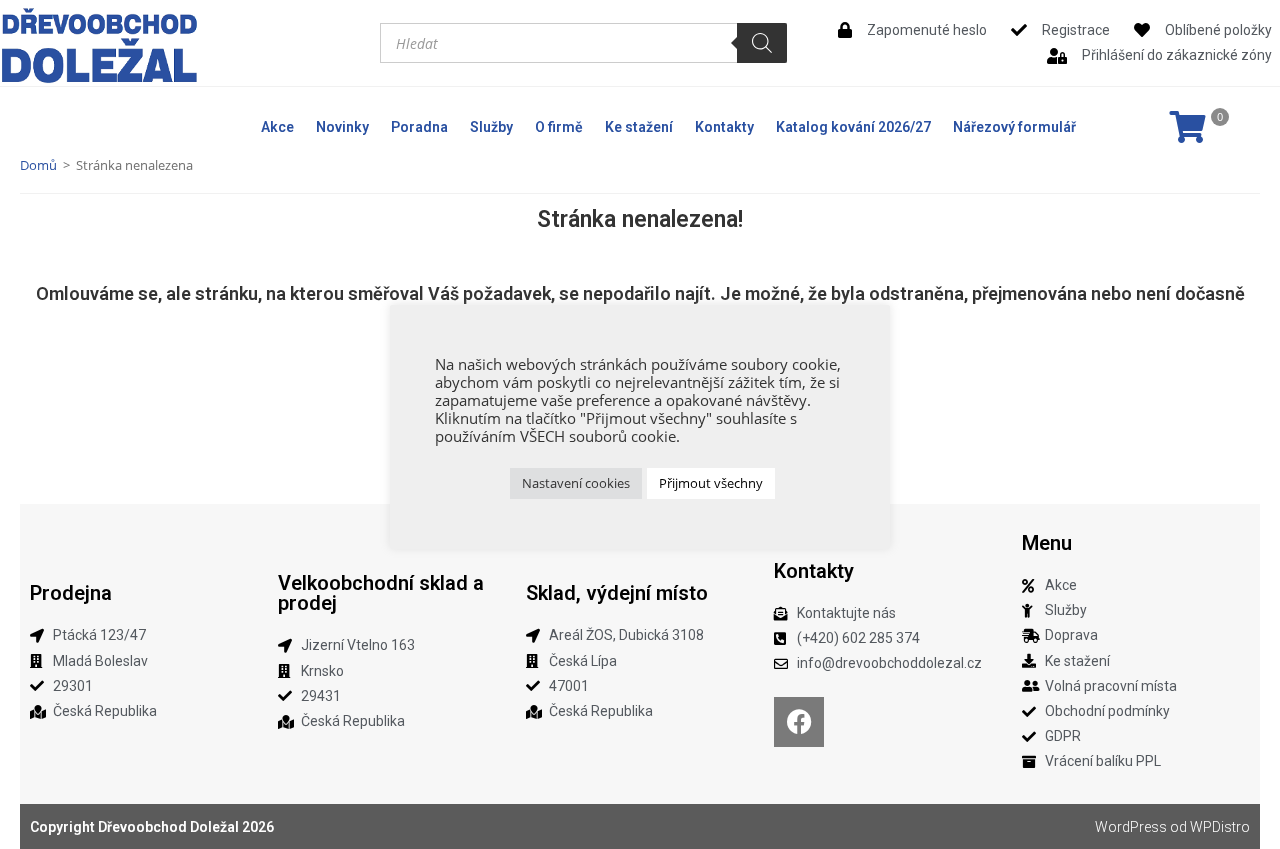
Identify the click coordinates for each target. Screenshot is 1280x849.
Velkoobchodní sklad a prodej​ (381, 593)
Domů (38, 165)
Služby (491, 127)
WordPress (1131, 827)
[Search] (762, 43)
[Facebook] (799, 722)
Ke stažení (639, 127)
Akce (277, 127)
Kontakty (724, 127)
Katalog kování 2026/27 (853, 127)
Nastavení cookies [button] (576, 483)
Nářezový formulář (1014, 127)
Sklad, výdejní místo (617, 593)
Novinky (342, 127)
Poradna (419, 127)
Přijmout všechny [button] (711, 483)
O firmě (559, 127)
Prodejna (71, 593)
